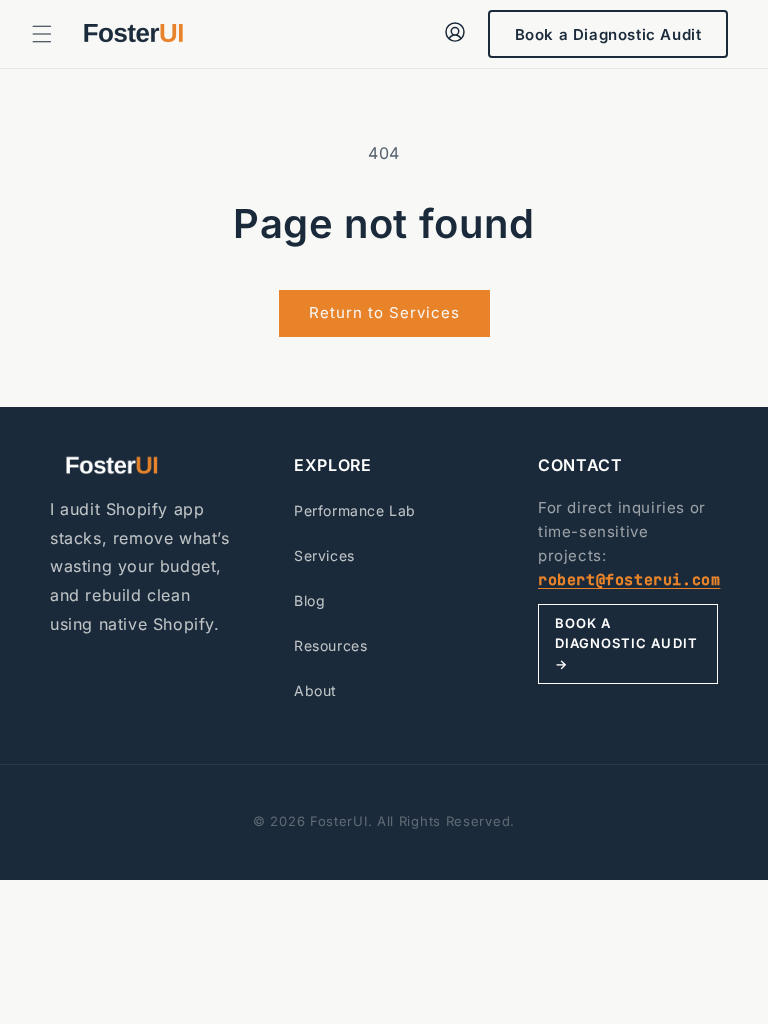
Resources (330, 645)
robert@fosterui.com (629, 580)
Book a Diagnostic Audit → (626, 644)
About (315, 690)
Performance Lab (355, 510)
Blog (309, 600)
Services (324, 555)
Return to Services (384, 312)
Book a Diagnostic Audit (608, 34)
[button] (42, 34)
